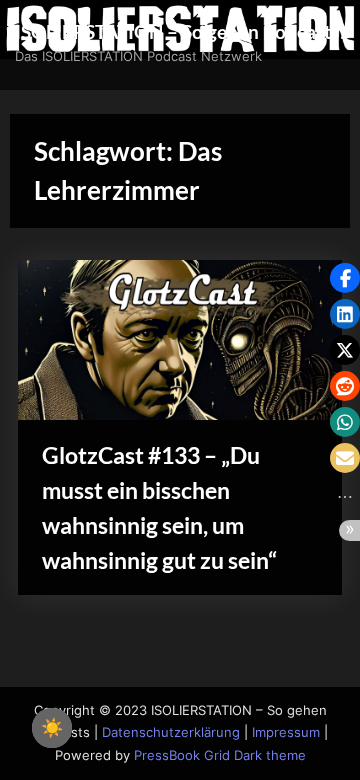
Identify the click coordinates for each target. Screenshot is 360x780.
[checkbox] (52, 728)
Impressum (286, 732)
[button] (345, 278)
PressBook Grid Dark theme (220, 755)
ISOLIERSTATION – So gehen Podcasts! (180, 31)
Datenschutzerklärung (171, 732)
